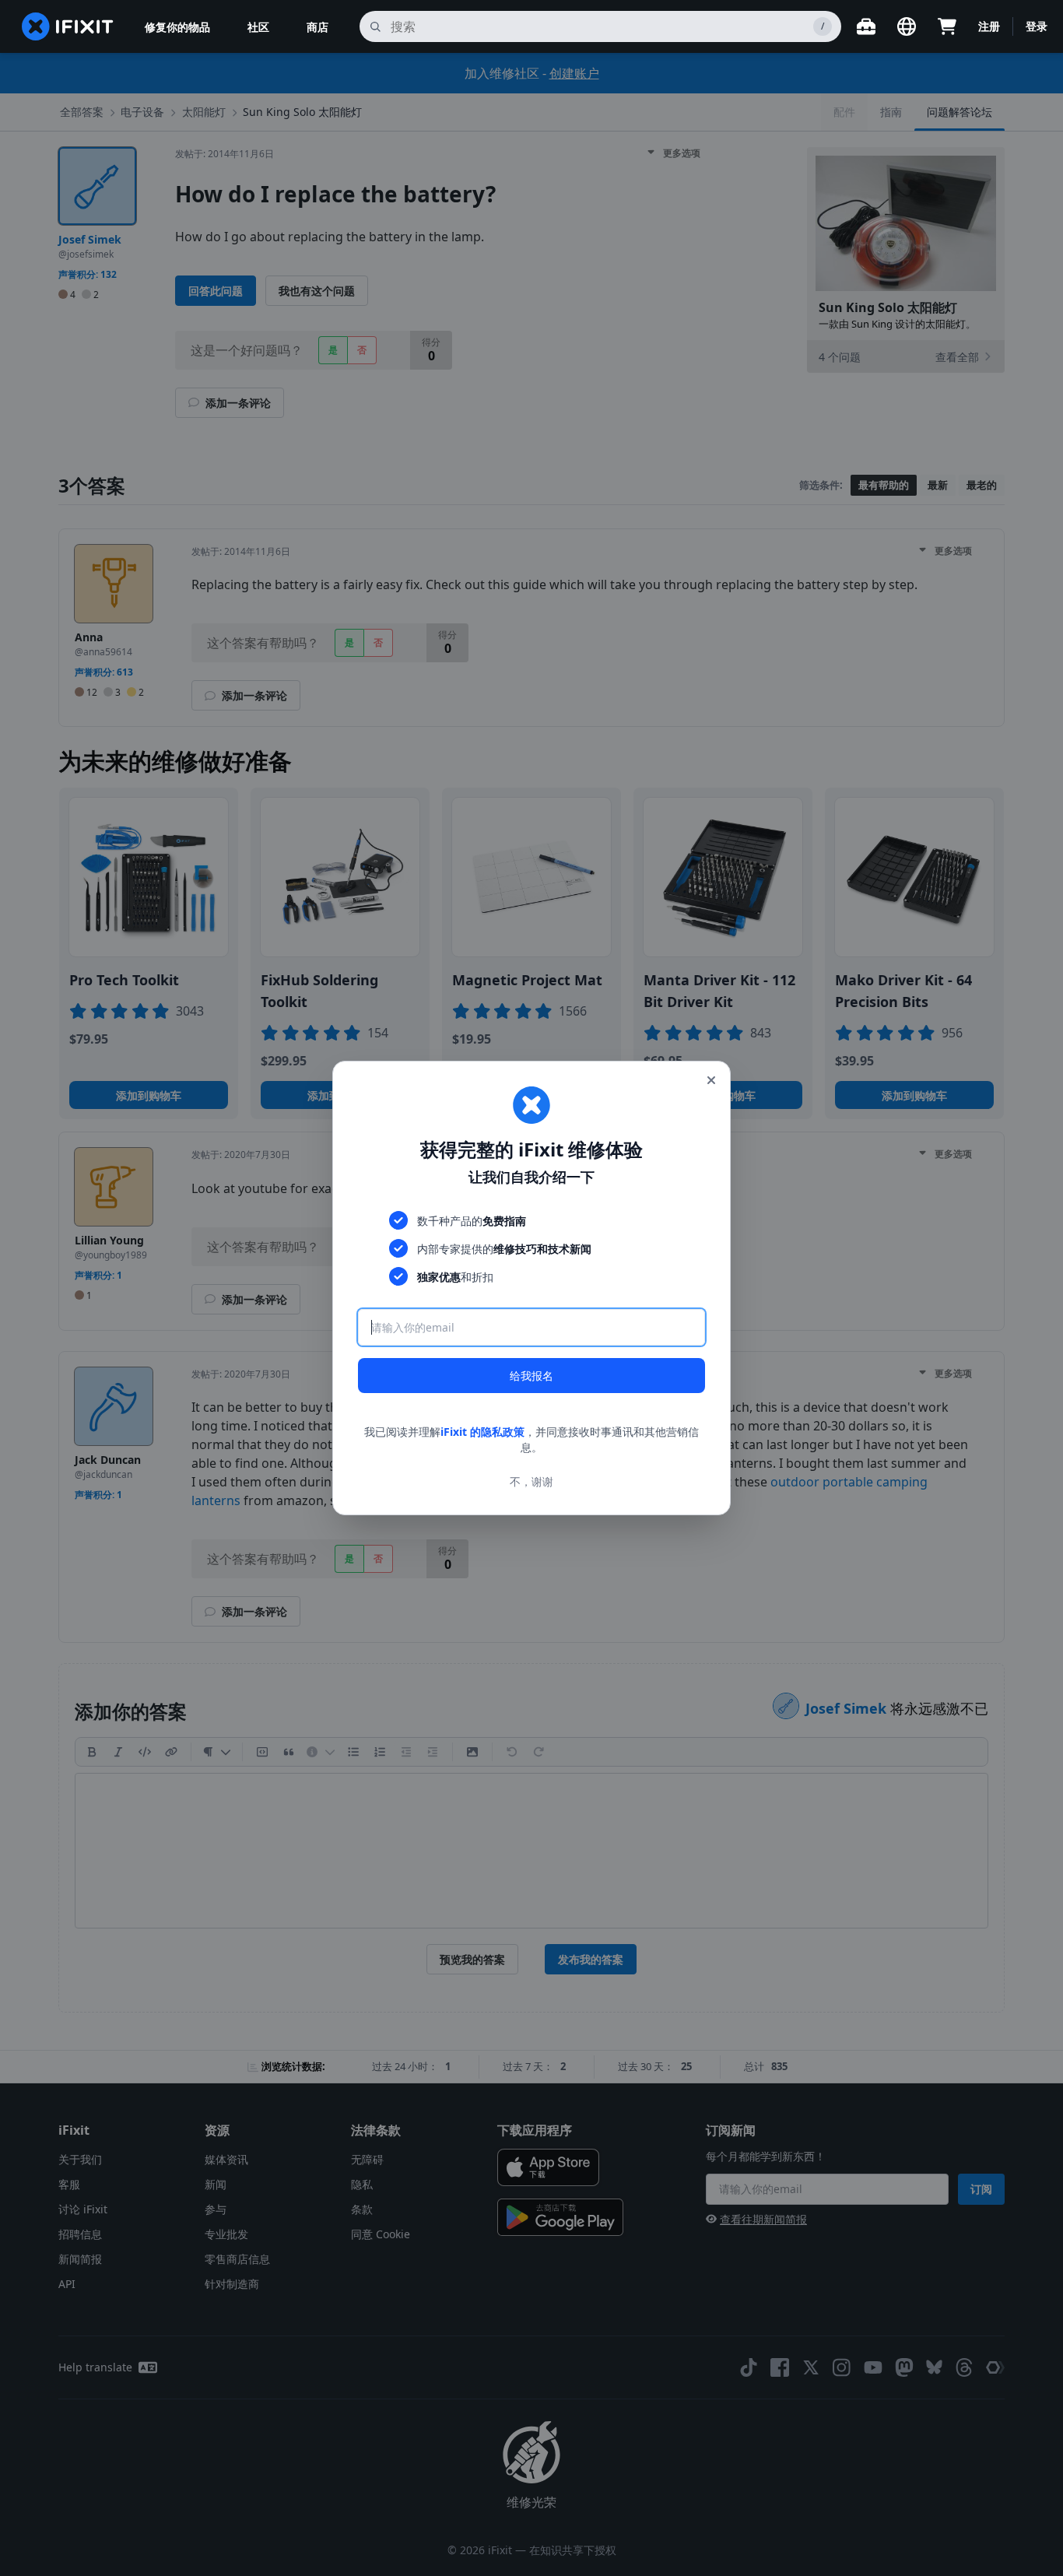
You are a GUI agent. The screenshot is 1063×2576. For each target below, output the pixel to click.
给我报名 (531, 1376)
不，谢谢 (531, 1481)
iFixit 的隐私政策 (482, 1432)
